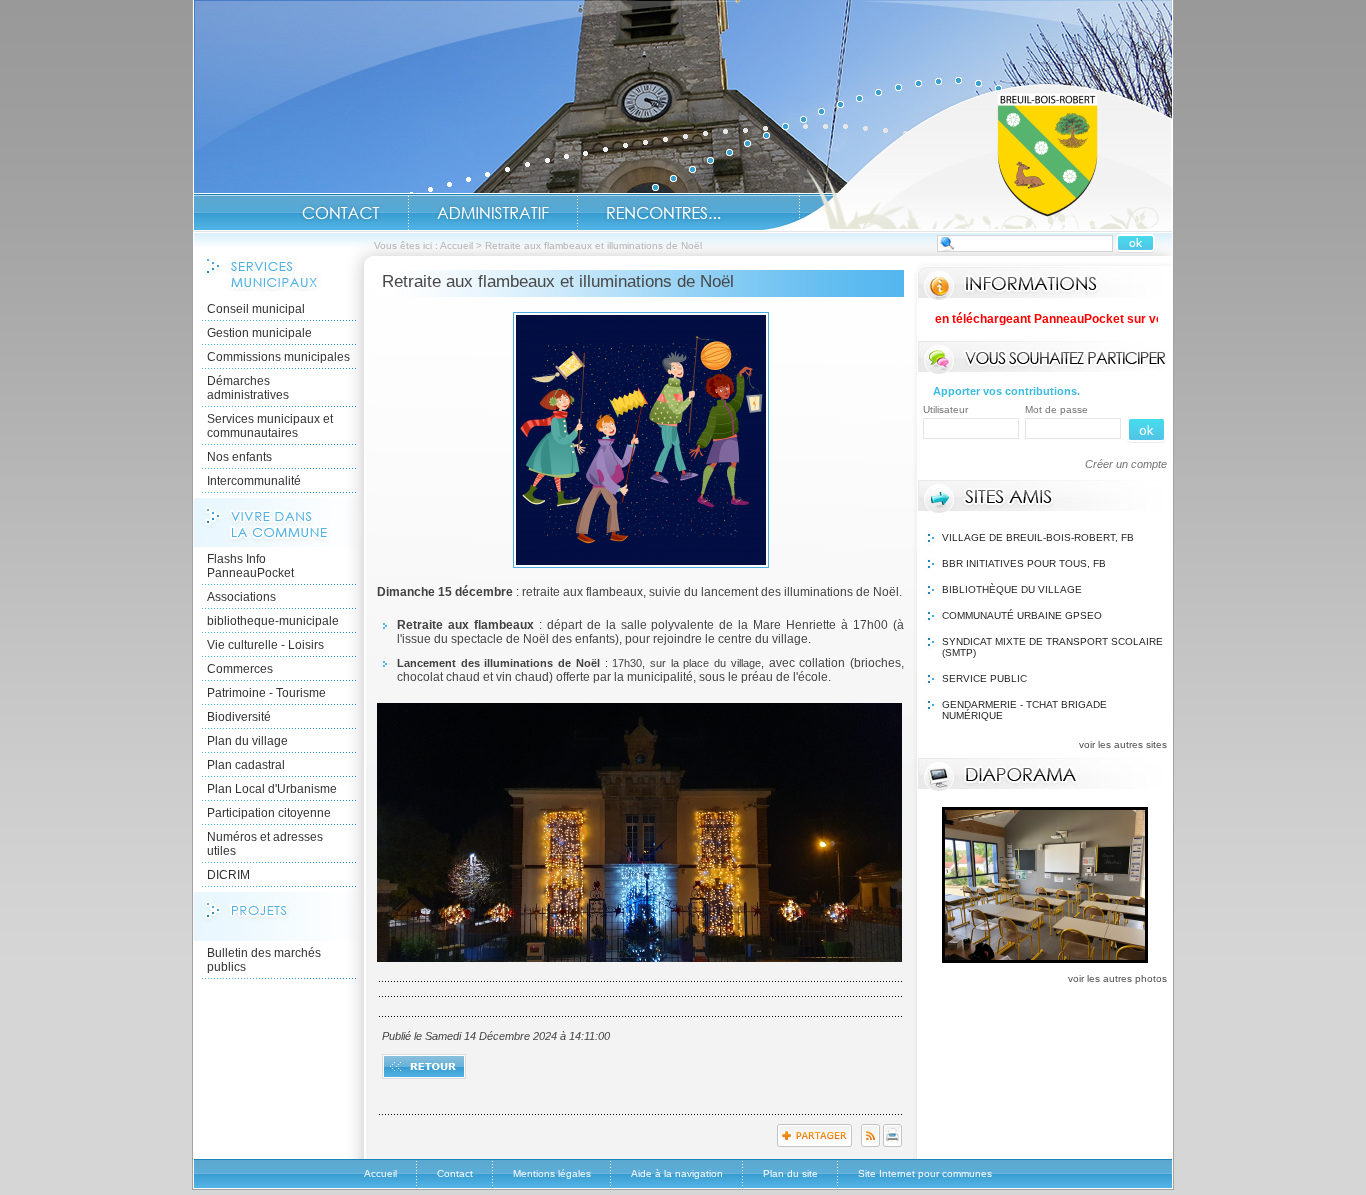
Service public (984, 678)
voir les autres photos (1117, 978)
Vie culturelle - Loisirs (265, 645)
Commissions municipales (278, 357)
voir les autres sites (1123, 744)
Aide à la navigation (677, 1173)
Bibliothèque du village (1012, 589)
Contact (341, 213)
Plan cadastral (246, 765)
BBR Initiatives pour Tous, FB (1024, 563)
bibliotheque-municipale (273, 621)
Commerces (240, 669)
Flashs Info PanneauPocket (250, 566)
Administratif (493, 213)
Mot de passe (1056, 409)
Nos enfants (239, 457)
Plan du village (247, 741)
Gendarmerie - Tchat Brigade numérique (1024, 710)
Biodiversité (239, 717)
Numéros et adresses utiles (265, 844)
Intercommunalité (254, 481)
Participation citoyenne (269, 813)
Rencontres (663, 213)
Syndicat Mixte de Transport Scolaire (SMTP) (1052, 647)
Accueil (967, 156)
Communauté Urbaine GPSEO (1022, 615)
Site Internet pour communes (925, 1173)
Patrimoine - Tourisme (266, 693)
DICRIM (228, 875)
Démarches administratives (248, 388)
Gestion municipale (259, 333)
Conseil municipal (256, 309)
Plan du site (790, 1173)
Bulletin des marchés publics (264, 960)
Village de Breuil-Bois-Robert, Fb (1038, 537)
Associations (241, 597)
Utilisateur (945, 409)
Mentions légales (552, 1173)
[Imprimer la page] (892, 1143)
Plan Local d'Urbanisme (272, 789)
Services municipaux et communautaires (270, 426)
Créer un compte (1126, 464)
